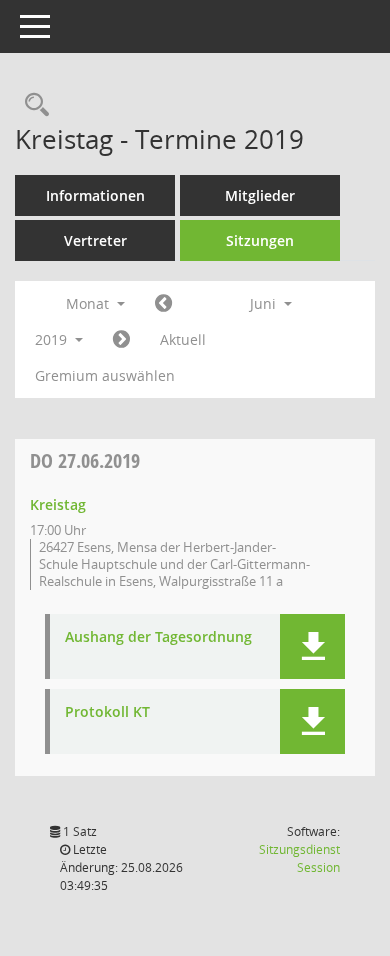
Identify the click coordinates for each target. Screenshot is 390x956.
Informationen (95, 195)
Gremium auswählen (105, 375)
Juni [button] (265, 303)
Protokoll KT (107, 712)
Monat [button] (89, 303)
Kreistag (58, 504)
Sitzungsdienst (299, 858)
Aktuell (183, 339)
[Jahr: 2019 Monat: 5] (163, 304)
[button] (312, 646)
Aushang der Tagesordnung (158, 637)
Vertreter (95, 240)
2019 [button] (53, 339)
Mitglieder (260, 195)
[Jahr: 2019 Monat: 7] (121, 340)
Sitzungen (260, 240)
